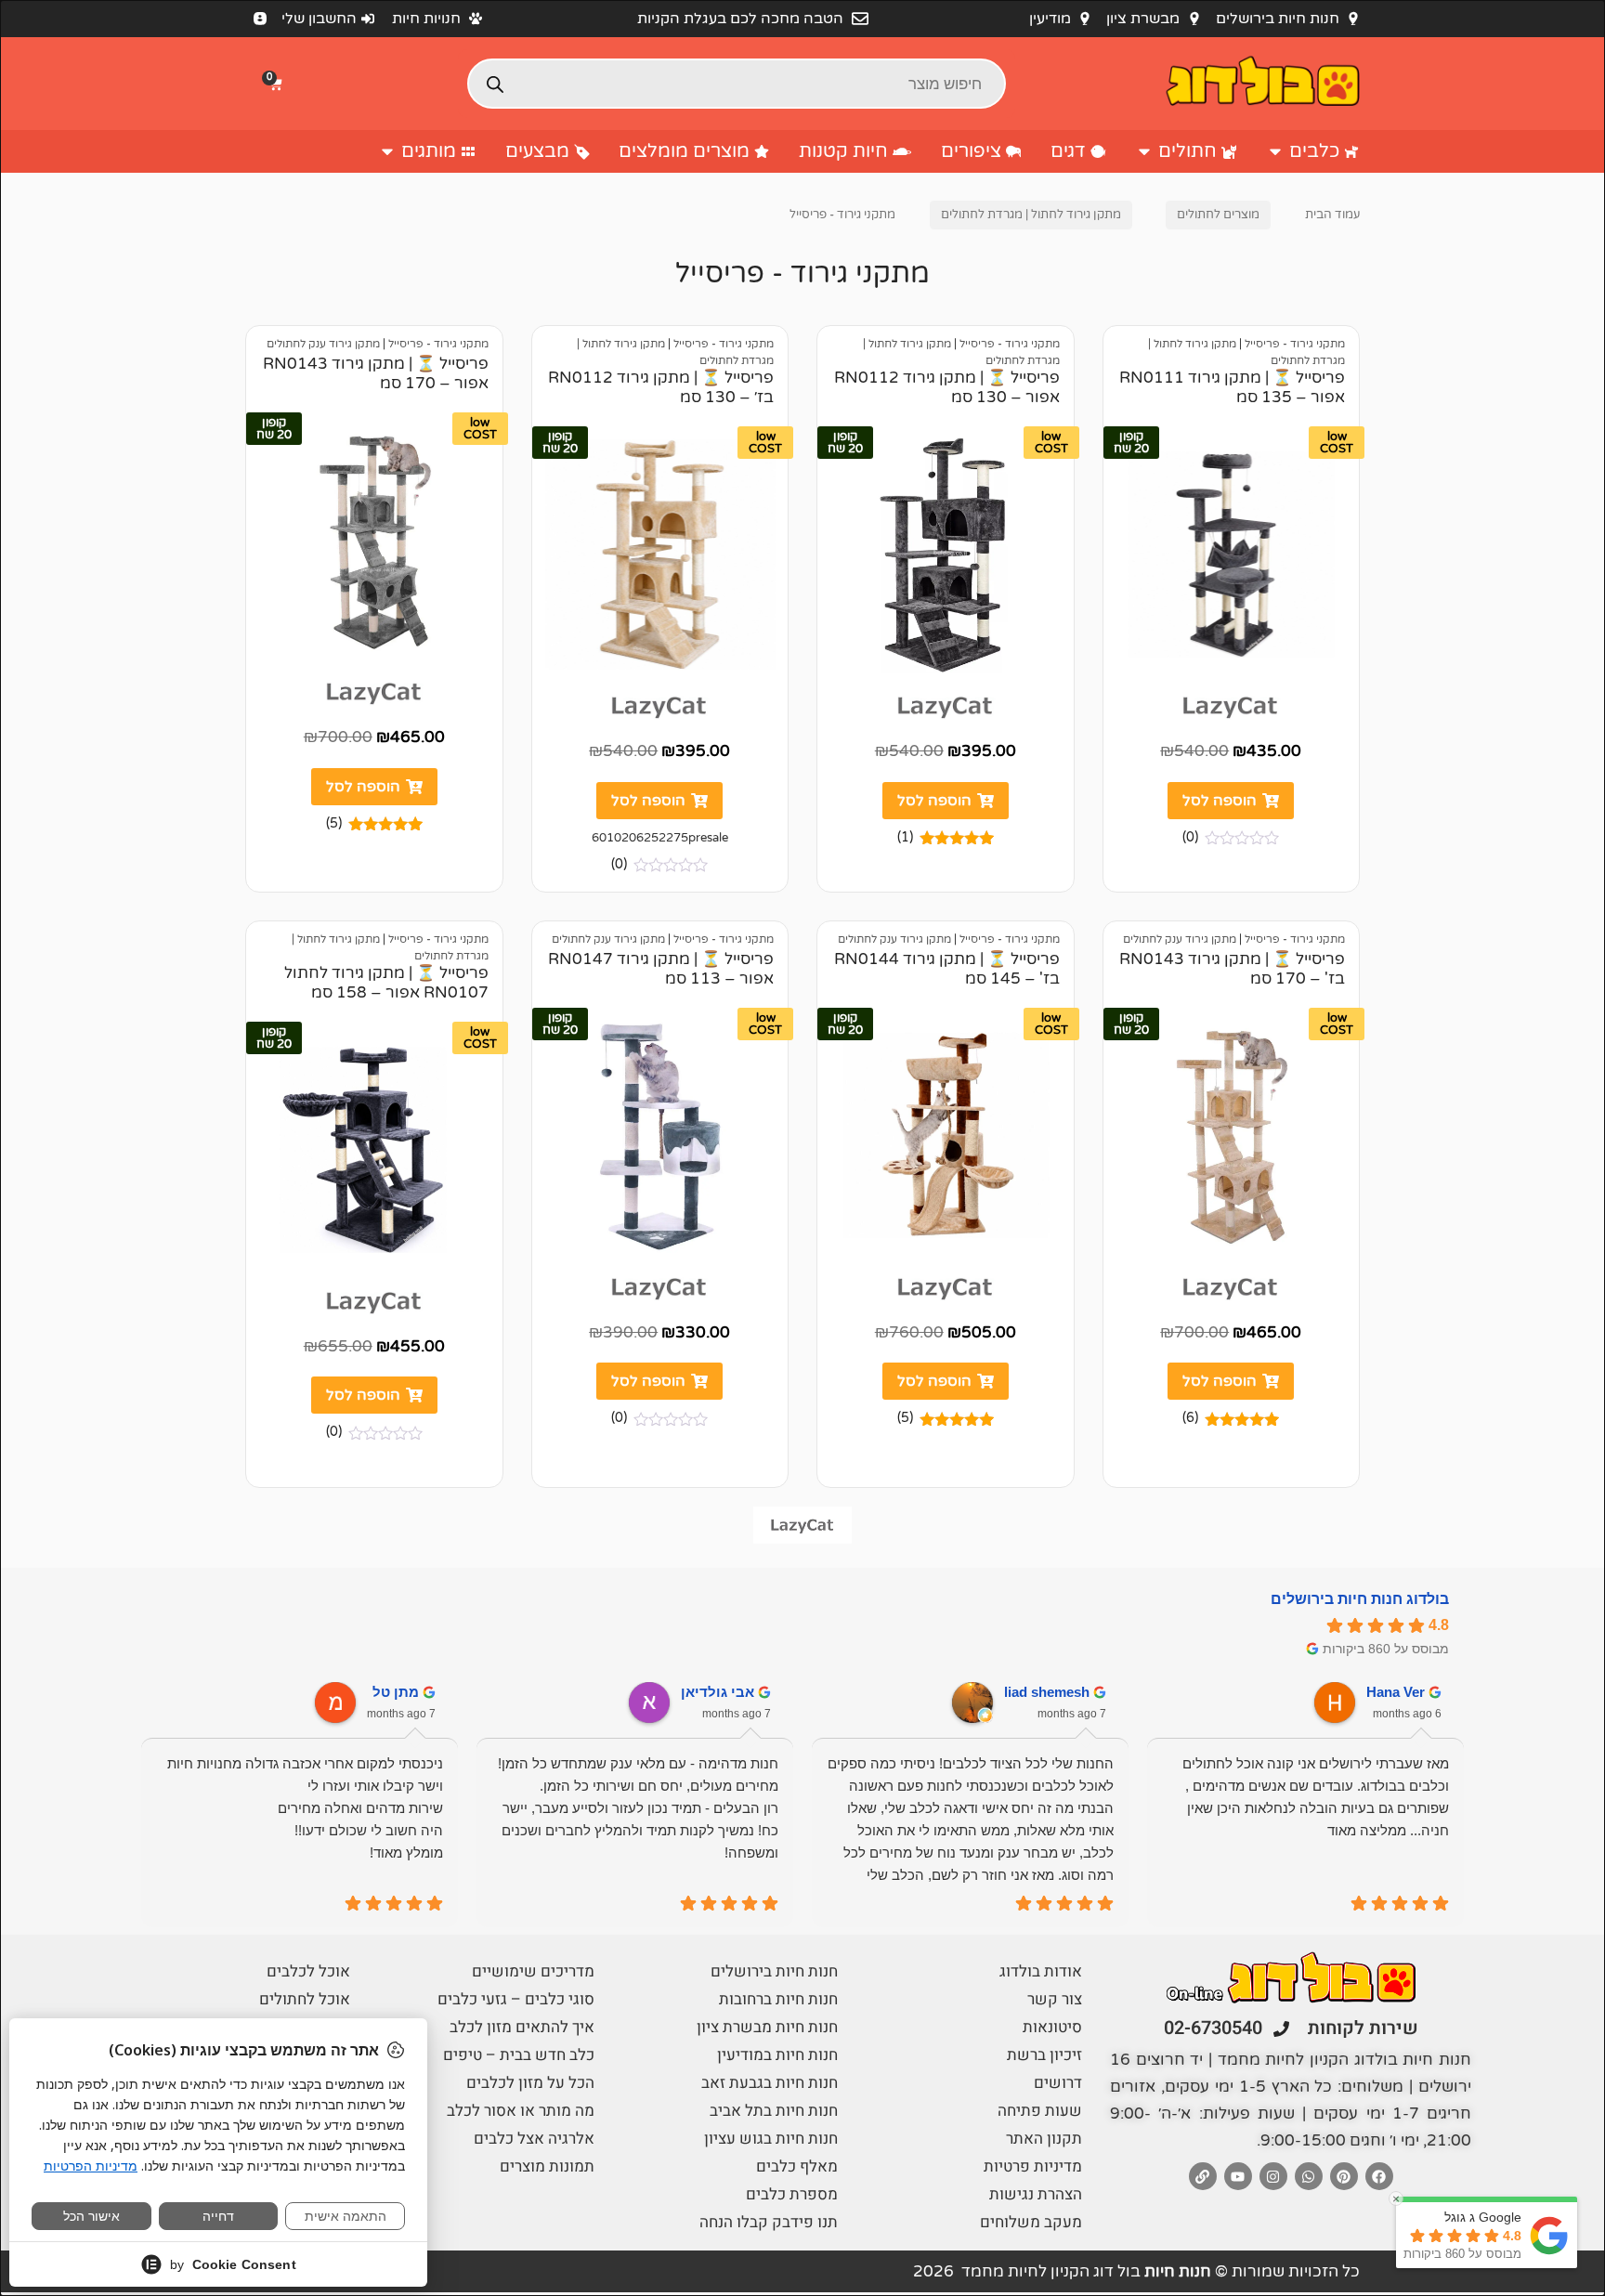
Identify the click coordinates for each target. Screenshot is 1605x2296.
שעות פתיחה (1040, 2111)
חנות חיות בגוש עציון (771, 2139)
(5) (334, 823)
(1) (905, 837)
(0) (1190, 837)
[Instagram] (1273, 2176)
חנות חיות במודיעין (777, 2055)
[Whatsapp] (1309, 2176)
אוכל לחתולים (305, 1999)
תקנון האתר (1044, 2139)
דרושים (1058, 2083)
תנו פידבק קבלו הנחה (769, 2222)
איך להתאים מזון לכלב (522, 2027)
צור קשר (1055, 1999)
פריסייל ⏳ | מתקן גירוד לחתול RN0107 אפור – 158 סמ (386, 983)
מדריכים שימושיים (533, 1971)
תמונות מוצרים (547, 2166)
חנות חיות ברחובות (778, 1999)
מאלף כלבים (797, 2166)
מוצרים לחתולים (1218, 215)
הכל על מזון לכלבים (530, 2083)
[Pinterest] (1344, 2176)
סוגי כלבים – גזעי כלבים (516, 1999)
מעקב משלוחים (1031, 2222)
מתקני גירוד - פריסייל (1295, 344)
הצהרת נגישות (1036, 2194)
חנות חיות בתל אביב (774, 2111)
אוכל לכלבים (308, 1971)
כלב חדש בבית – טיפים (519, 2055)
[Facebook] (1379, 2176)
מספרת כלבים (792, 2194)
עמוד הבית (1332, 215)
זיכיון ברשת (1044, 2055)
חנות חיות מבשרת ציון (767, 2027)
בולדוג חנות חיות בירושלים (1360, 1599)
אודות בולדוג (1041, 1971)
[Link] (1203, 2176)
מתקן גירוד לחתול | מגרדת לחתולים (1031, 215)
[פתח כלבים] (1275, 151)
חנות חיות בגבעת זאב (770, 2083)
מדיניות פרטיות (1033, 2166)
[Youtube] (1238, 2176)
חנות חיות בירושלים (774, 1971)
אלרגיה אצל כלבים (534, 2139)
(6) (1190, 1418)
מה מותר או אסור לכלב (521, 2111)
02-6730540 (1213, 2028)
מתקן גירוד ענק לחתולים (323, 344)
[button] (278, 84)
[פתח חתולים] (1144, 151)
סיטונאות (1052, 2027)
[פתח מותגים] (387, 151)
